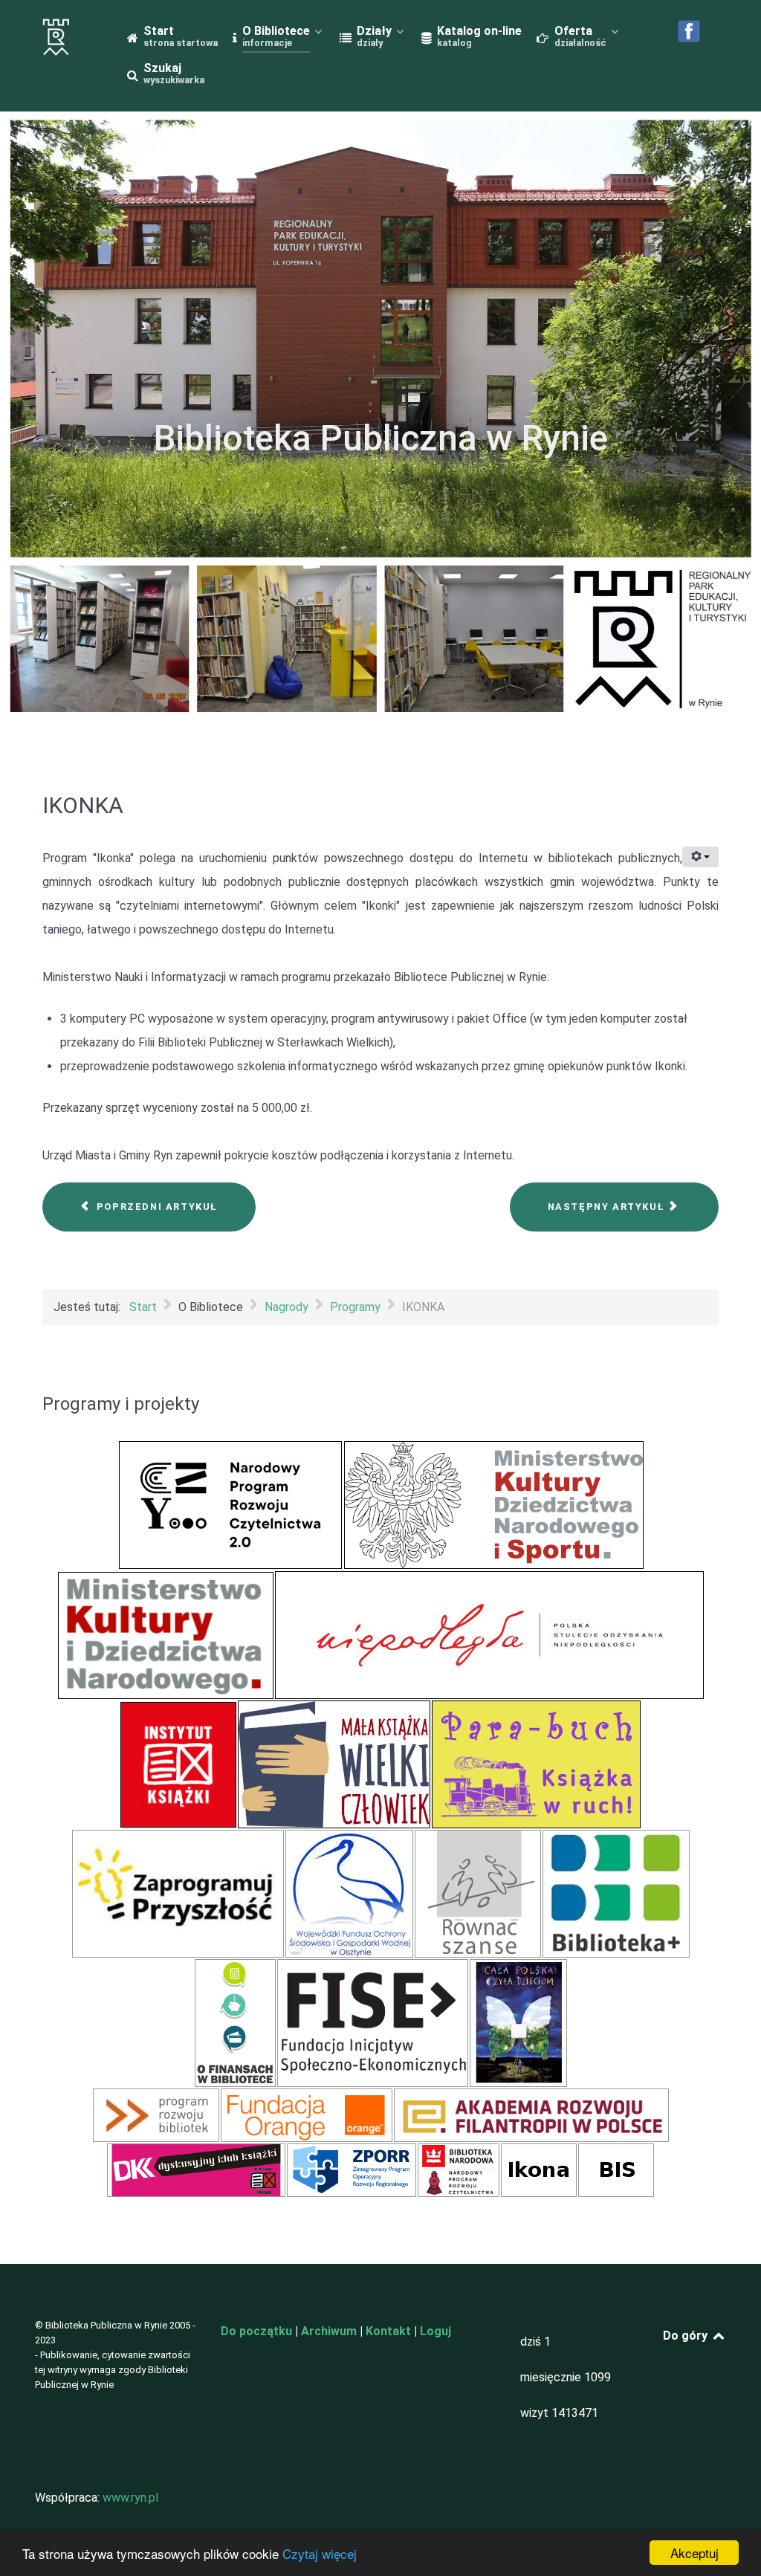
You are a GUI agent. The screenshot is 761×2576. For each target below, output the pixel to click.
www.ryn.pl (130, 2498)
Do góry (687, 2336)
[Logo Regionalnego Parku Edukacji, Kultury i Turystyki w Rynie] (63, 37)
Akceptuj (694, 2553)
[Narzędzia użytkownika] (700, 857)
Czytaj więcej (320, 2553)
